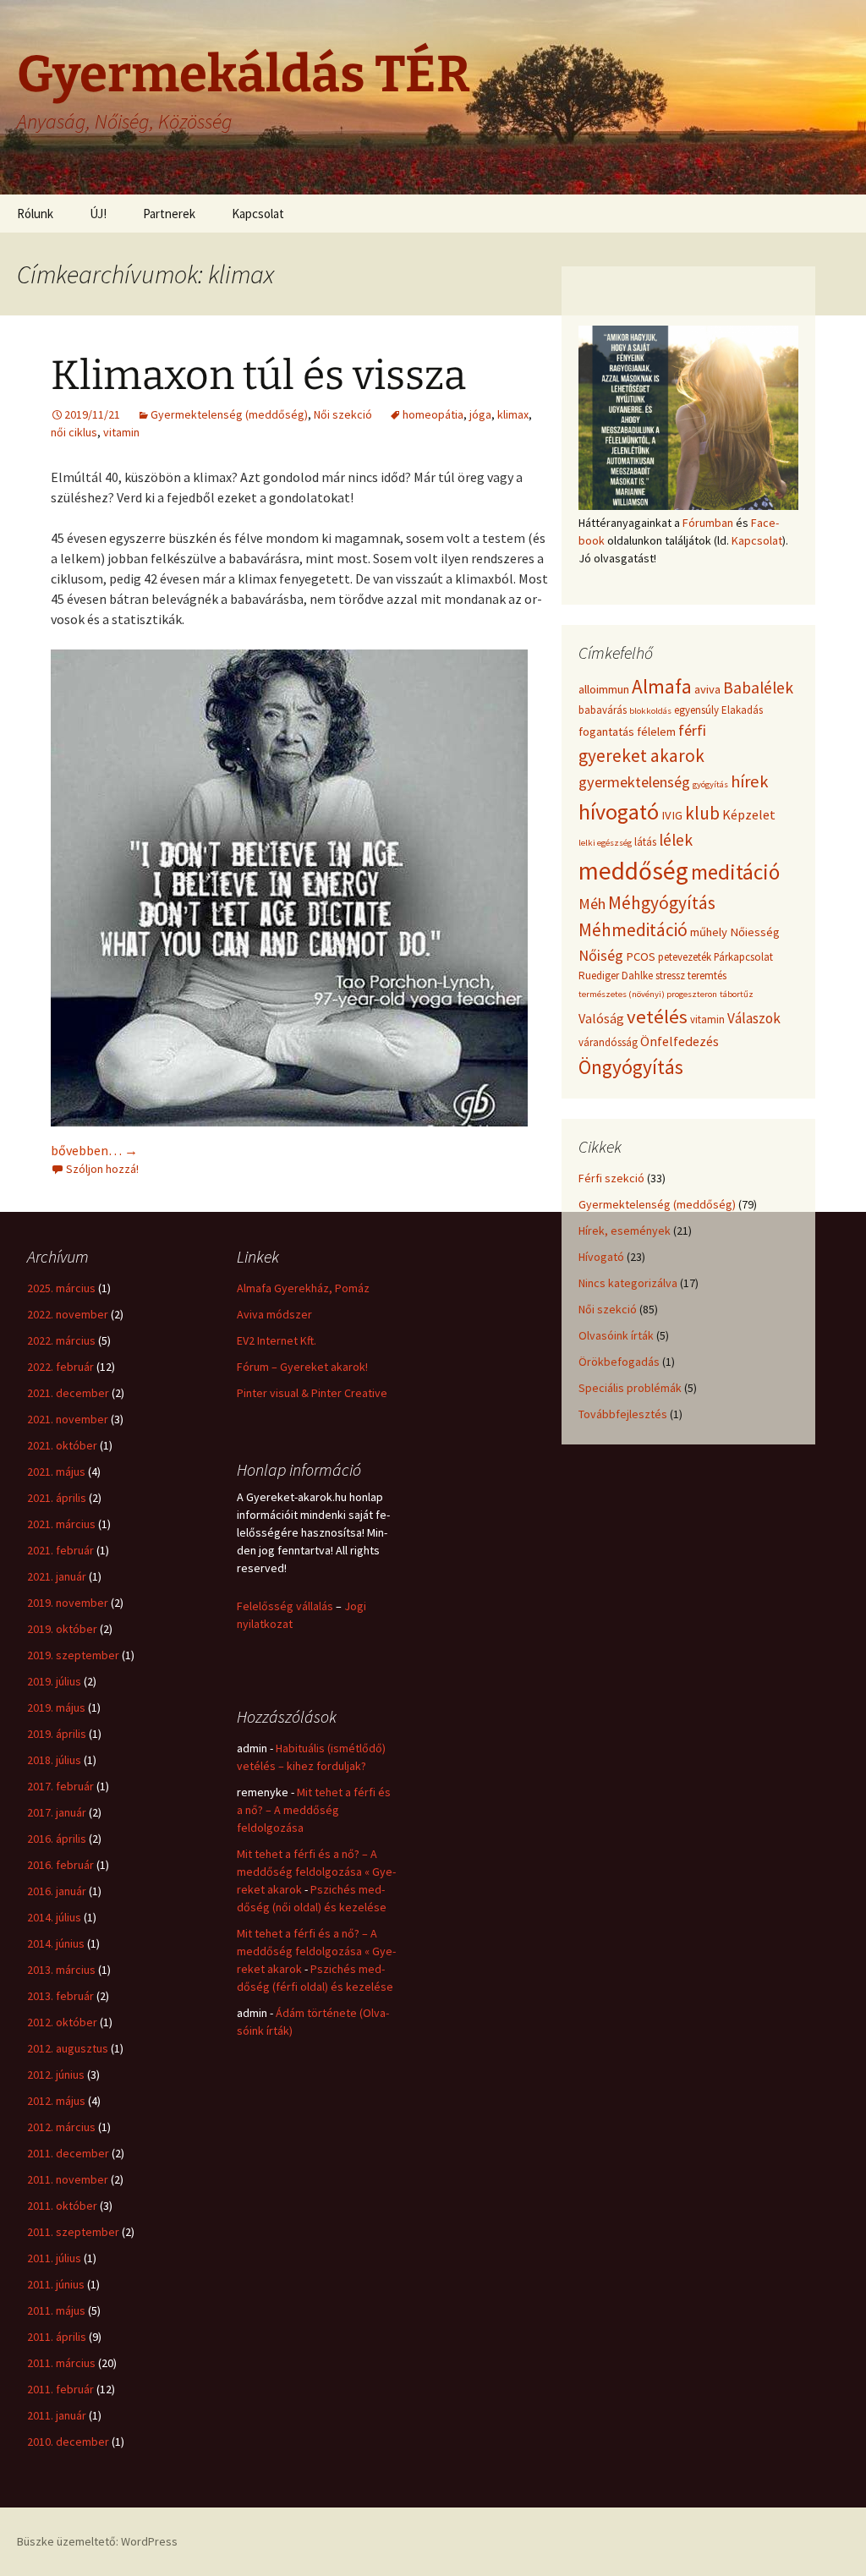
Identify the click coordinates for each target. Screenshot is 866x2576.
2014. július (54, 1917)
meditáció (735, 872)
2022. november (68, 1314)
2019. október (62, 1629)
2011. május (56, 2310)
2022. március (61, 1340)
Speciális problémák (630, 1388)
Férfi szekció (611, 1178)
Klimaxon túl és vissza (258, 375)
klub (702, 813)
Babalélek (758, 688)
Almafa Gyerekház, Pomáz (303, 1288)
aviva (707, 689)
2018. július (54, 1760)
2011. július (54, 2258)
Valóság (601, 1018)
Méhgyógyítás (662, 903)
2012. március (61, 2127)
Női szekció (343, 414)
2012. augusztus (68, 2048)
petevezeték (685, 957)
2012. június (56, 2075)
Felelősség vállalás (285, 1606)
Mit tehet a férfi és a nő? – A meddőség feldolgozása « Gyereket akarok (316, 1872)
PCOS (641, 956)
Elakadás (742, 710)
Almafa (662, 686)
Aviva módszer (274, 1314)
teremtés (707, 976)
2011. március (61, 2363)
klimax (513, 414)
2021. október (62, 1445)
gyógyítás (710, 784)
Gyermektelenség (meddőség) (229, 414)
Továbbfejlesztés (623, 1414)
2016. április (57, 1839)
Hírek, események (625, 1230)
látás (645, 842)
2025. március (61, 1288)
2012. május (56, 2101)
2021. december (68, 1393)
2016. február (60, 1865)
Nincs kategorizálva (628, 1283)
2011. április (57, 2337)
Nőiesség (755, 932)
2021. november (68, 1419)
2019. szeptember (73, 1655)
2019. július (54, 1681)
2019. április (57, 1734)
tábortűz (737, 994)
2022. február (60, 1367)
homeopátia (433, 414)
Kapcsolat (258, 214)
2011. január (57, 2415)
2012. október (62, 2022)
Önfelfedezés (680, 1041)
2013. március (61, 1970)
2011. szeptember (73, 2232)
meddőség (633, 871)
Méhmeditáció (633, 930)
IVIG (672, 815)
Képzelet (749, 814)
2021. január (57, 1576)
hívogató (619, 811)
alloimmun (604, 689)
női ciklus (74, 432)
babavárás (603, 710)
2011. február (60, 2389)
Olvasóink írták (616, 1335)
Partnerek (169, 214)
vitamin (121, 432)
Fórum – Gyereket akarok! (302, 1367)
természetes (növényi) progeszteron (648, 994)
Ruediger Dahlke (616, 976)
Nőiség (601, 955)
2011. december (68, 2153)
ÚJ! (98, 214)
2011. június (56, 2284)
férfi (692, 730)
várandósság (608, 1042)
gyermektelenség (634, 782)
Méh (592, 904)
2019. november (68, 1603)
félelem (656, 732)
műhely (709, 932)
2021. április (57, 1498)
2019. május (56, 1707)
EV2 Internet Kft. (277, 1340)
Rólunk (35, 214)
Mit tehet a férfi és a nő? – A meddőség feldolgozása (314, 1810)
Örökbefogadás (619, 1362)
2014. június (56, 1943)
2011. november (68, 2179)
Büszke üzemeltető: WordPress (97, 2541)
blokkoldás (650, 711)
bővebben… (94, 1150)
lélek (676, 840)
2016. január (57, 1891)
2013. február (60, 1996)
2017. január (57, 1812)
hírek (749, 781)
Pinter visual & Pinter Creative (312, 1393)
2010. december (68, 2442)
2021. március (61, 1524)
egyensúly (696, 710)
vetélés (657, 1017)
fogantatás (606, 732)
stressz (670, 976)
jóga (480, 414)
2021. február (60, 1550)
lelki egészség (605, 843)
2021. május (56, 1472)
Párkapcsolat (743, 957)
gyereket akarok (641, 756)
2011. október (62, 2206)
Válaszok (754, 1018)
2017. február (60, 1786)
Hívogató (601, 1257)
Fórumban (708, 523)
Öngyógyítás (631, 1067)
